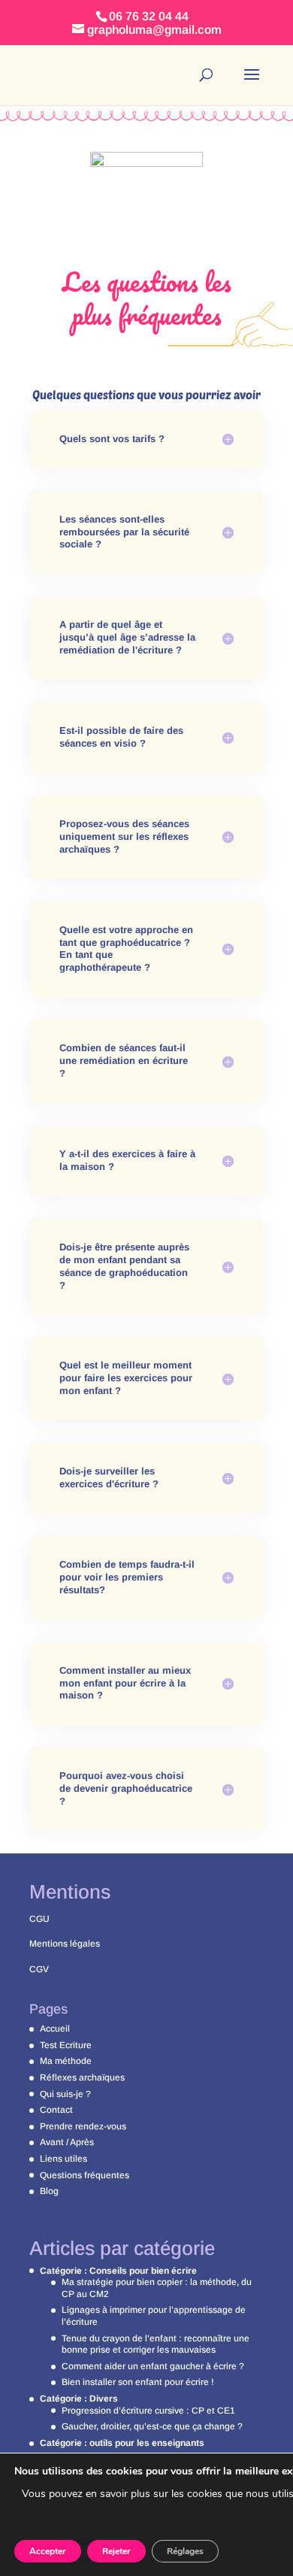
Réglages (185, 2551)
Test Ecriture (66, 2045)
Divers (104, 2399)
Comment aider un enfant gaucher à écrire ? (153, 2366)
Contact (56, 2110)
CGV (39, 1969)
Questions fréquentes (85, 2175)
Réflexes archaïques (82, 2077)
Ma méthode (66, 2061)
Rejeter (116, 2551)
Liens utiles (63, 2159)
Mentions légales (65, 1944)
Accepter (48, 2551)
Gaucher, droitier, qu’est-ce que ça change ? (152, 2426)
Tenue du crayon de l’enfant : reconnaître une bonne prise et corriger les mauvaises (156, 2344)
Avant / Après (67, 2142)
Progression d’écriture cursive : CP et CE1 (148, 2411)
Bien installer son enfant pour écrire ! (138, 2382)
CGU (39, 1919)
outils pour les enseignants (147, 2443)
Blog (49, 2191)
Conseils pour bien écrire (143, 2271)
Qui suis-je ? (65, 2094)
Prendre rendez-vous (83, 2126)
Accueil (55, 2029)
